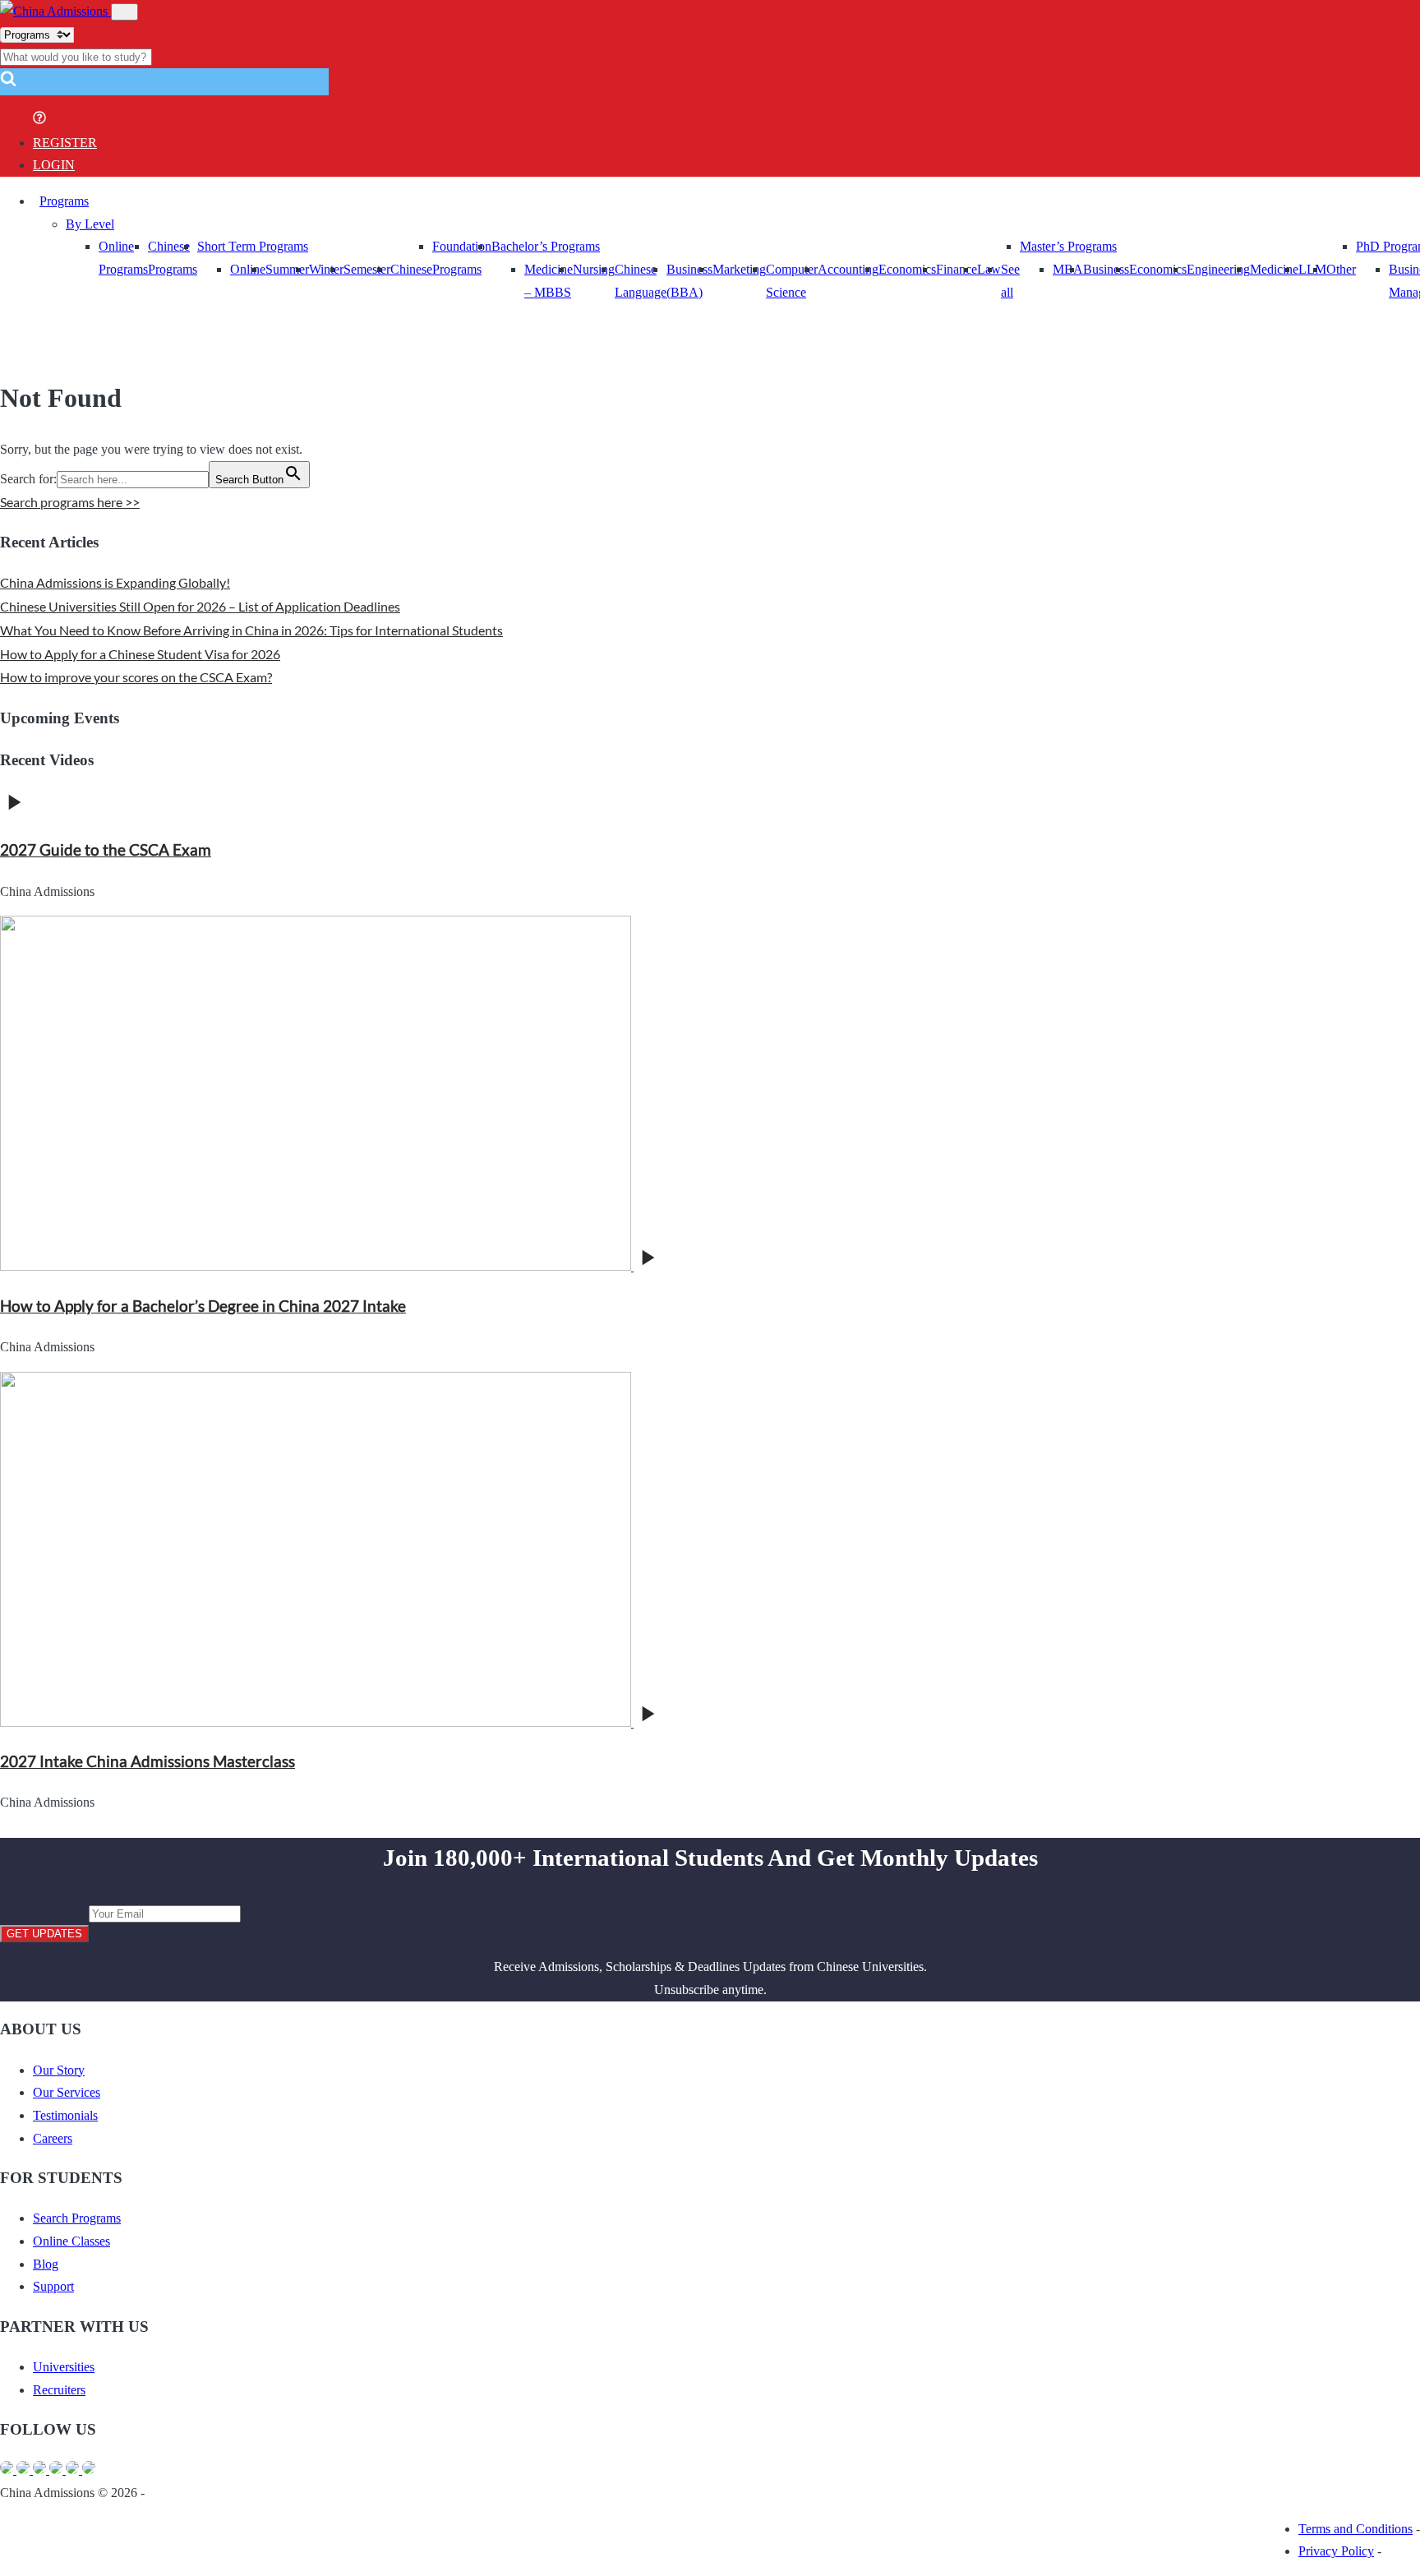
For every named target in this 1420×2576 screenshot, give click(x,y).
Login (54, 165)
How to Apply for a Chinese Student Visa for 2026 (140, 654)
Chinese (411, 269)
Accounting (848, 269)
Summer (287, 269)
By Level (90, 224)
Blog (46, 2264)
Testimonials (65, 2115)
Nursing (594, 269)
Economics (907, 269)
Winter (326, 269)
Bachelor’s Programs (546, 246)
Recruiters (59, 2390)
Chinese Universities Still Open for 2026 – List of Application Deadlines (200, 606)
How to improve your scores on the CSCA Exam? (136, 677)
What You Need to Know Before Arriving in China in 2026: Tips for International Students (251, 630)
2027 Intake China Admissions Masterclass (148, 1761)
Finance (957, 269)
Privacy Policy (1336, 2551)
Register (65, 143)
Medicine (1274, 269)
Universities (64, 2367)
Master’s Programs (1068, 246)
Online (248, 269)
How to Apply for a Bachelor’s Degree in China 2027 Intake (203, 1306)
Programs (64, 201)
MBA (1068, 269)
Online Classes (71, 2241)
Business (1106, 269)
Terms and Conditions (1355, 2529)
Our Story (59, 2070)
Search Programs (77, 2218)
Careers (53, 2138)
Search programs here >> (70, 502)
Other (1341, 269)
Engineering (1218, 269)
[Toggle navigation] (124, 12)
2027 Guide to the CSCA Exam (106, 850)
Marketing (739, 269)
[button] (8, 83)
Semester (367, 269)
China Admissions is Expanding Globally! (115, 582)
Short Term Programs (253, 246)
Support (53, 2286)
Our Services (67, 2092)
